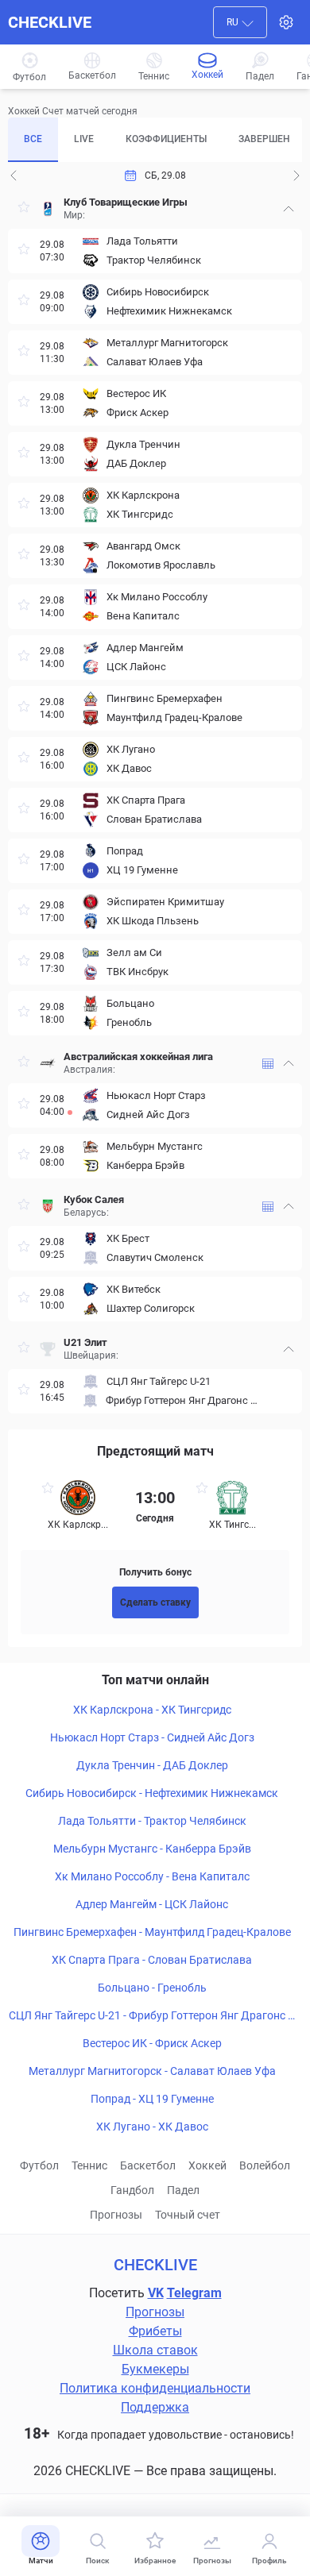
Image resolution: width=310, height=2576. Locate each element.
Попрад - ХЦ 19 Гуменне (152, 2099)
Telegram (194, 2293)
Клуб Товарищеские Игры (126, 202)
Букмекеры (155, 2369)
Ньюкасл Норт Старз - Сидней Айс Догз (152, 1737)
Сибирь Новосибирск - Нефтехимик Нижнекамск (152, 1793)
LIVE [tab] (84, 139)
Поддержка (155, 2407)
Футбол (39, 2165)
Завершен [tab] (264, 139)
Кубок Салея (94, 1199)
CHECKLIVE (50, 22)
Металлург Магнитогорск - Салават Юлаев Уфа (152, 2071)
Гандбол (132, 2190)
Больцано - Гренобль (152, 1988)
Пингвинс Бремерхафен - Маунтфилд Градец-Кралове (152, 1932)
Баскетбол (148, 2165)
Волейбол (265, 2165)
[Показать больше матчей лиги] (268, 1064)
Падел (183, 2190)
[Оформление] (286, 22)
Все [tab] (33, 139)
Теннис (89, 2165)
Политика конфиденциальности (155, 2388)
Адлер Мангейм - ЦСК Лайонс (152, 1904)
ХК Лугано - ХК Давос (152, 2127)
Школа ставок (155, 2350)
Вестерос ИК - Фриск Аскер (152, 2043)
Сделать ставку (155, 1602)
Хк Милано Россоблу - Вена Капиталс (152, 1876)
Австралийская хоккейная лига (138, 1057)
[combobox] (240, 22)
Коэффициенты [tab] (166, 139)
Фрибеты (155, 2331)
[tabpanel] (155, 801)
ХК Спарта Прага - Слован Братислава (152, 1960)
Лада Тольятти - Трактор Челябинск (152, 1821)
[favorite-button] (24, 209)
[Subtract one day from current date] (296, 175)
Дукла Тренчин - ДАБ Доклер (152, 1765)
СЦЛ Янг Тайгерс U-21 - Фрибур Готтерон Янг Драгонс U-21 (152, 2016)
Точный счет (188, 2215)
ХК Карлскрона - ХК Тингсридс (152, 1710)
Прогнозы (116, 2215)
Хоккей (207, 2165)
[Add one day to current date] (14, 175)
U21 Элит (85, 1342)
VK (156, 2293)
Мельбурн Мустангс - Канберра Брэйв (152, 1849)
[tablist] (155, 140)
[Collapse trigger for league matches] (289, 209)
